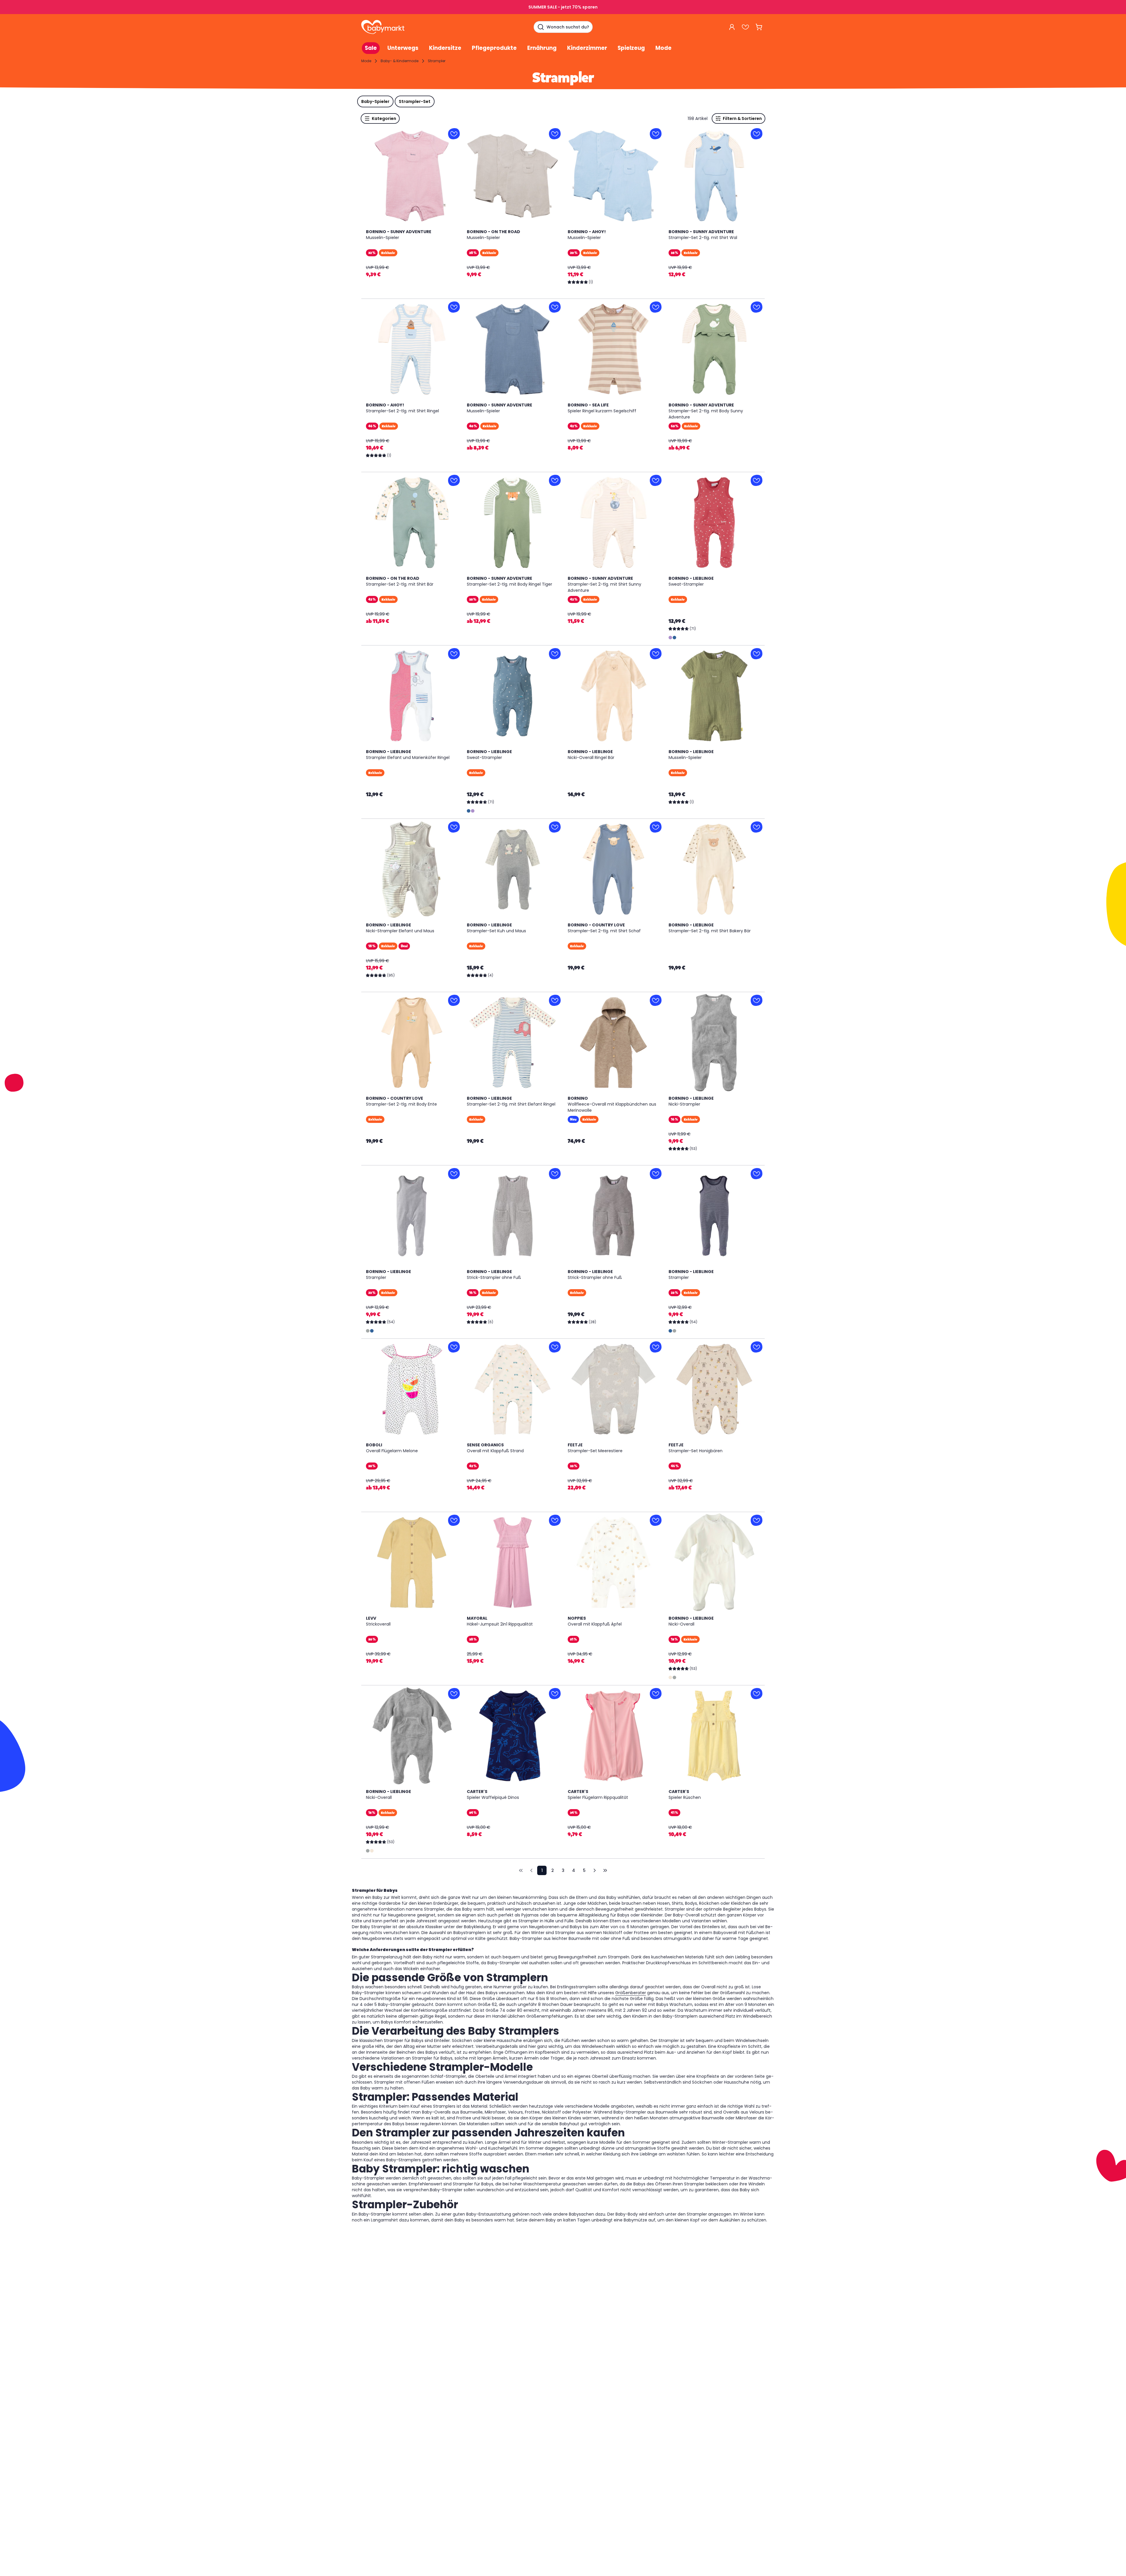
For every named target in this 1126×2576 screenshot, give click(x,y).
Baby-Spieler (375, 101)
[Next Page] (595, 1870)
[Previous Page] (531, 1870)
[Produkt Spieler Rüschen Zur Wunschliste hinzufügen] (757, 1694)
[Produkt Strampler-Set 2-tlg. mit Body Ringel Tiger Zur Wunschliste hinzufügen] (555, 480)
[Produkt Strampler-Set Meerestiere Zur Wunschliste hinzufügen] (656, 1347)
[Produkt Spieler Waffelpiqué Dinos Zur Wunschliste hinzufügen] (555, 1694)
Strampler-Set (415, 101)
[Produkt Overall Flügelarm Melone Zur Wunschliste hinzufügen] (454, 1347)
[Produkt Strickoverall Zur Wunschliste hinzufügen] (454, 1520)
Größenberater (631, 1993)
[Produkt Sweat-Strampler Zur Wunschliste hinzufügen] (757, 480)
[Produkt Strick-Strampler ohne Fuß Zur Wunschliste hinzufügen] (555, 1174)
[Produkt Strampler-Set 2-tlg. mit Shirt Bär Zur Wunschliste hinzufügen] (454, 480)
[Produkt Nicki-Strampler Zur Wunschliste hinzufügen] (757, 1000)
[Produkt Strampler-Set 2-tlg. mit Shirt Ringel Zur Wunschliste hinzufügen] (454, 307)
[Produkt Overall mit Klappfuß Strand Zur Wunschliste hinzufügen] (555, 1347)
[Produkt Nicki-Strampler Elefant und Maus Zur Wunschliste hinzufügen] (454, 827)
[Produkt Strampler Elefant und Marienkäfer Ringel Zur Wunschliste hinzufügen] (454, 654)
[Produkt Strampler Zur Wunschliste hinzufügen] (454, 1174)
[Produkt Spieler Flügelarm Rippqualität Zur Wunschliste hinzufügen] (656, 1694)
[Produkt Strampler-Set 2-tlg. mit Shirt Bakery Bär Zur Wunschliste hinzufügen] (757, 827)
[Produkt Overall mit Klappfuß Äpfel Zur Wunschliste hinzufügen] (656, 1520)
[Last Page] (605, 1870)
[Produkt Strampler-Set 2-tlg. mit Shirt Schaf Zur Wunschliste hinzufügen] (656, 827)
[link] (521, 1870)
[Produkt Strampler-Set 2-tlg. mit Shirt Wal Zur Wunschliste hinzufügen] (757, 134)
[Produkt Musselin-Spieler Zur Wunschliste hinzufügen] (454, 134)
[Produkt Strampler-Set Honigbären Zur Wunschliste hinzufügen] (757, 1347)
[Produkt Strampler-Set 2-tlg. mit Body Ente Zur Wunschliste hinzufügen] (454, 1000)
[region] (412, 176)
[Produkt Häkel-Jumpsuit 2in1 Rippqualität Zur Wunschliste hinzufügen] (555, 1520)
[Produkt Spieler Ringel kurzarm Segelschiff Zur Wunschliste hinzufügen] (656, 307)
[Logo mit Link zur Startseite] (383, 27)
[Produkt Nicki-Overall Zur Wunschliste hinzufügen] (757, 1520)
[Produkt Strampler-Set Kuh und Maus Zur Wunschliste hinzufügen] (555, 827)
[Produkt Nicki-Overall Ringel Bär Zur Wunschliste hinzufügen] (656, 654)
